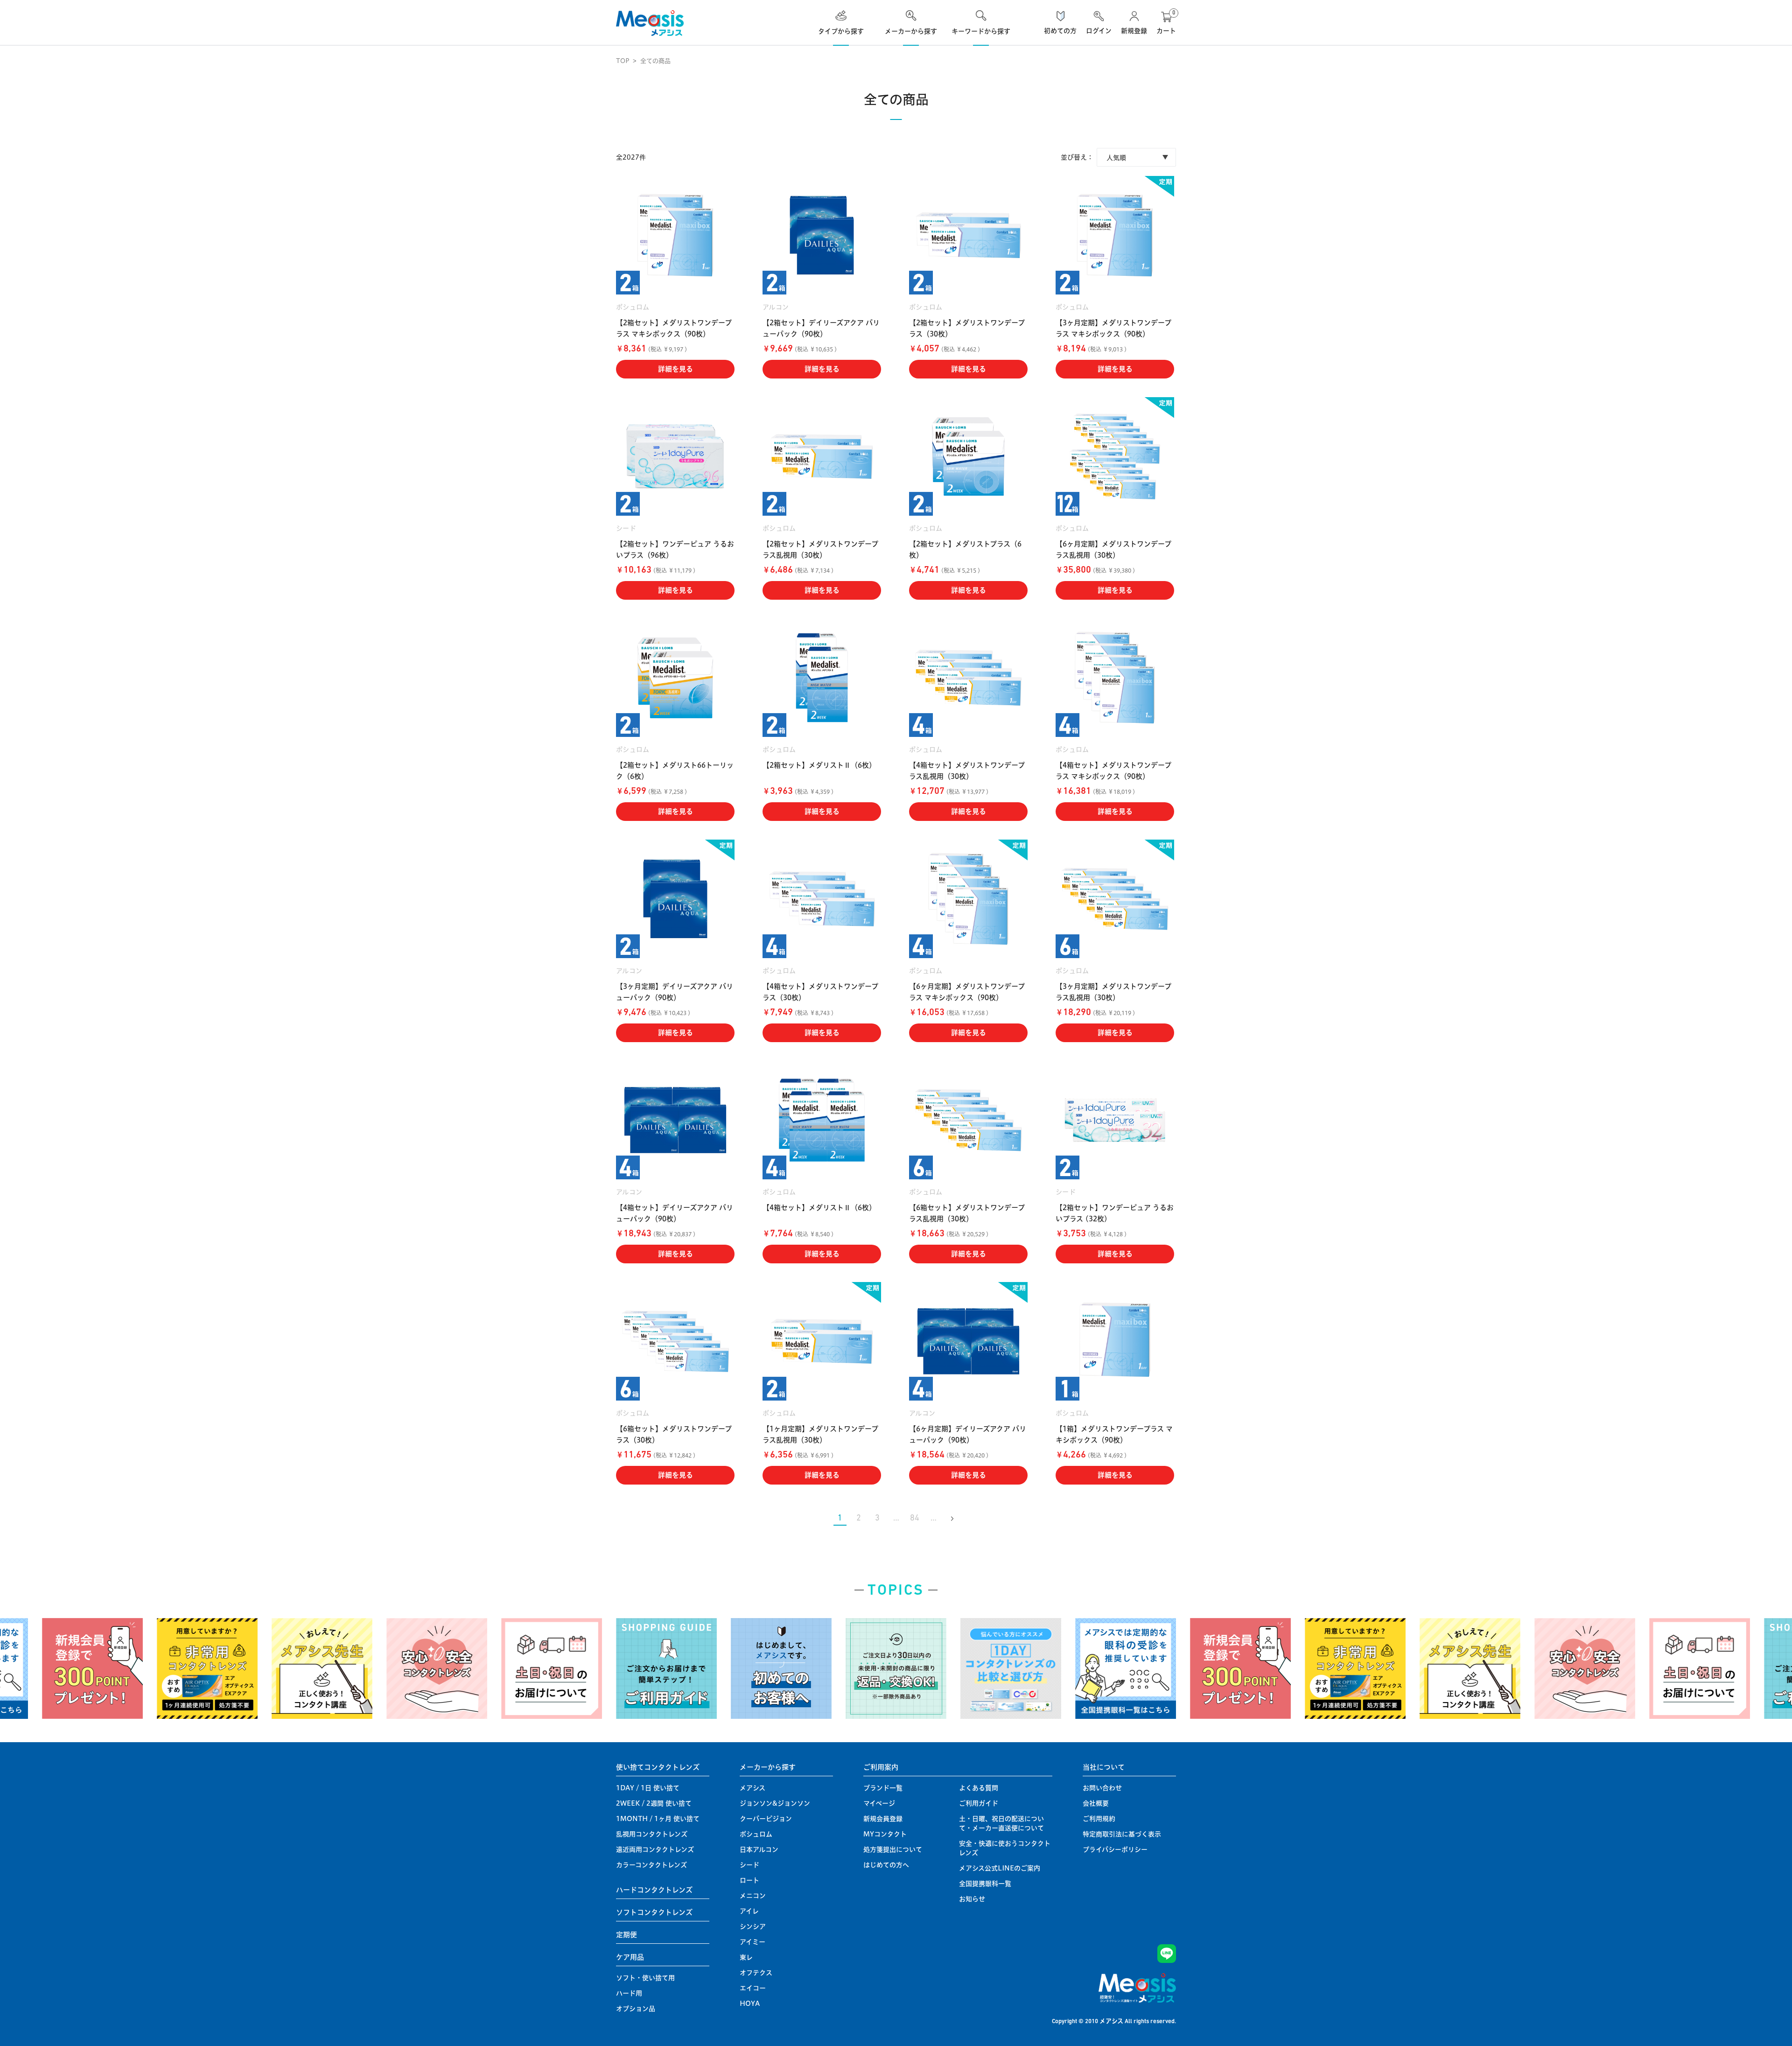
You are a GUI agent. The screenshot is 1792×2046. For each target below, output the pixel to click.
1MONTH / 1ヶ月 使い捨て (658, 1819)
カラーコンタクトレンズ (651, 1865)
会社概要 (1096, 1803)
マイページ (879, 1803)
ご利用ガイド (979, 1803)
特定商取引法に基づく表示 (1122, 1834)
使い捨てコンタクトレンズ (658, 1767)
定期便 (626, 1935)
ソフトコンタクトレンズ (654, 1912)
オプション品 (636, 2009)
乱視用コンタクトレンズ (652, 1834)
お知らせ (972, 1899)
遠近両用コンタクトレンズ (655, 1850)
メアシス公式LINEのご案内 (1000, 1868)
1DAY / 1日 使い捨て (648, 1788)
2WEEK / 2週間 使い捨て (654, 1803)
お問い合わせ (1102, 1788)
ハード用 (629, 1993)
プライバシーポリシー (1115, 1850)
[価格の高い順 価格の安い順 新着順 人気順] (1136, 157)
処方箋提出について (893, 1850)
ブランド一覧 (883, 1788)
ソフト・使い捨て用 (645, 1978)
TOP (623, 61)
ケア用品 (630, 1957)
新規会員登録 (883, 1819)
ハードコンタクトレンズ (654, 1890)
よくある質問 (979, 1788)
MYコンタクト (885, 1834)
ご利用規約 (1099, 1819)
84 (915, 1519)
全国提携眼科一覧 (985, 1884)
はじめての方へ (886, 1865)
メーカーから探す (768, 1767)
